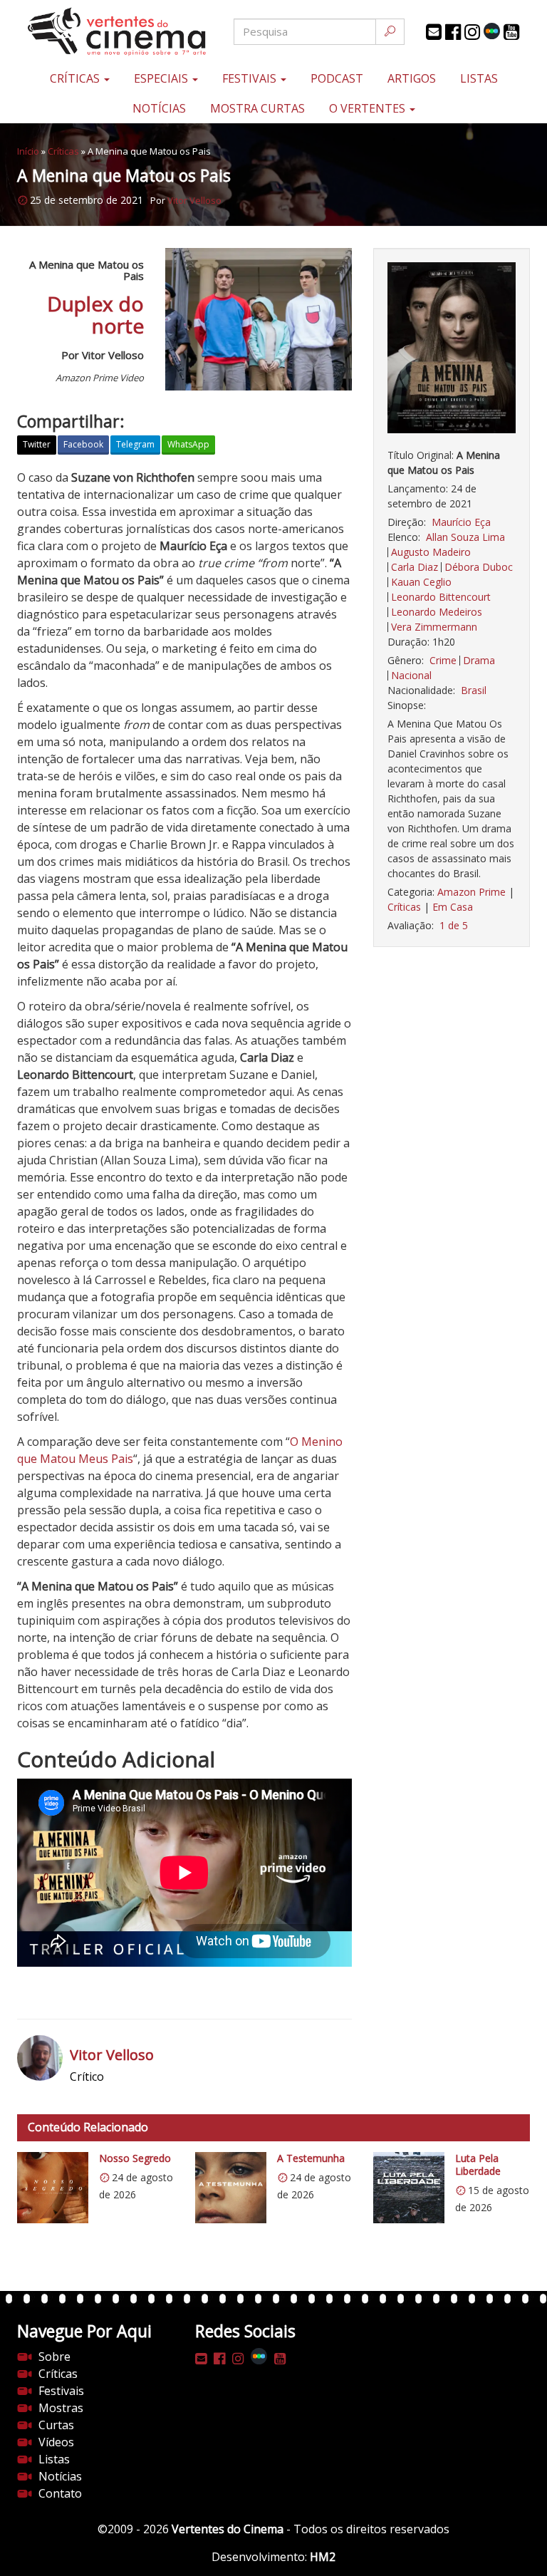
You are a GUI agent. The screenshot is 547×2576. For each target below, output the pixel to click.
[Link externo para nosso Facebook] (453, 32)
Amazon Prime (472, 892)
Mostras (61, 2408)
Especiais (162, 78)
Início (28, 151)
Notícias (159, 108)
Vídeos (56, 2442)
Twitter (37, 444)
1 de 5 (454, 925)
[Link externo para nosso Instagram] (472, 32)
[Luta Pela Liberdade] (409, 2188)
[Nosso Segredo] (53, 2188)
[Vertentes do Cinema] (103, 32)
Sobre (54, 2357)
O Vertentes (369, 108)
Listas (479, 78)
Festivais (251, 78)
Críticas (76, 78)
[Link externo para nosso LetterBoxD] (492, 31)
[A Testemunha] (231, 2188)
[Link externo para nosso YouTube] (511, 32)
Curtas (56, 2425)
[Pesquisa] (390, 32)
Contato (60, 2493)
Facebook (83, 444)
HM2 (323, 2557)
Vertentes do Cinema (228, 2529)
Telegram (135, 444)
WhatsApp (188, 444)
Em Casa (453, 907)
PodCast (337, 78)
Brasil (474, 690)
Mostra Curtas (257, 108)
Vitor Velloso (194, 200)
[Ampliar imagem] (452, 348)
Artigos (412, 78)
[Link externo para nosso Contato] (434, 32)
